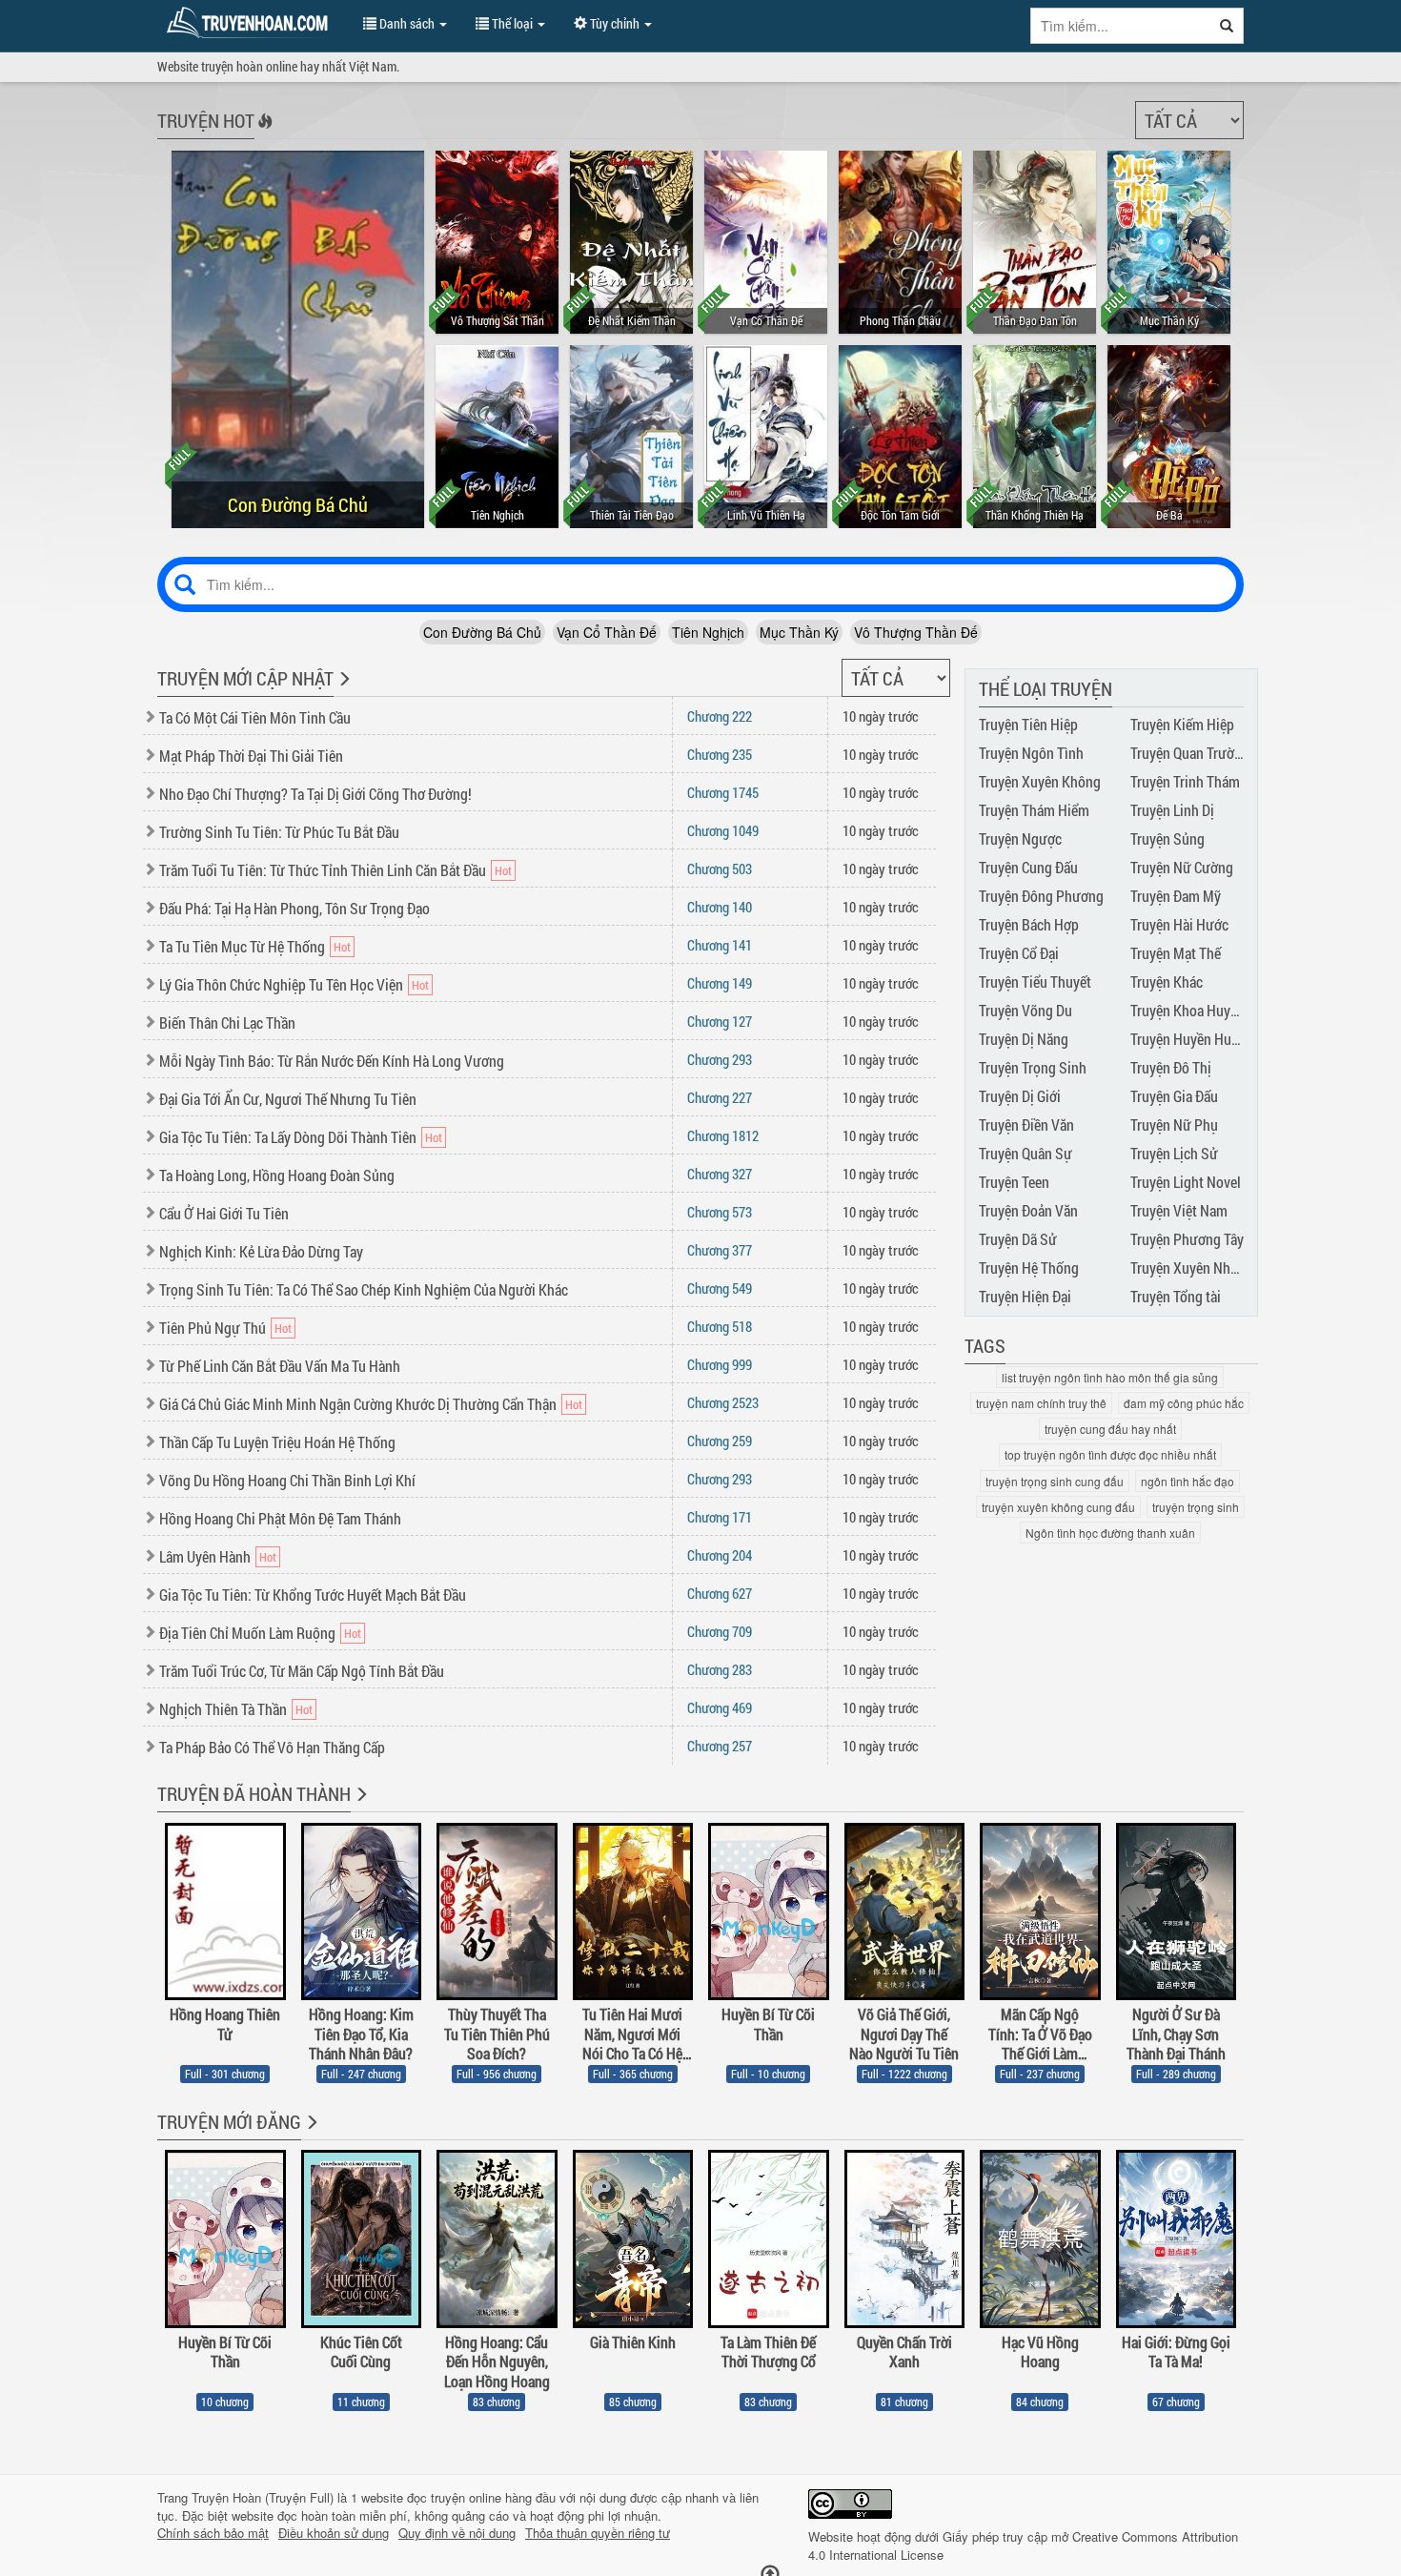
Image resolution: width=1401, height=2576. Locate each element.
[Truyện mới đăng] (310, 2135)
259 (720, 1441)
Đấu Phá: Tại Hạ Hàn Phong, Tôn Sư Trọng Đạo (294, 908)
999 (720, 1364)
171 (720, 1517)
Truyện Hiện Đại (1025, 1296)
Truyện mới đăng (229, 2121)
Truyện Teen (1014, 1182)
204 (720, 1555)
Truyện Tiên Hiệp (1028, 724)
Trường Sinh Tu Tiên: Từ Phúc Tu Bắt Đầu (279, 832)
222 (720, 716)
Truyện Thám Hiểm (1034, 810)
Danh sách (407, 23)
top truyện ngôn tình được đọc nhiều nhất (1110, 1454)
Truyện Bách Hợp (1029, 924)
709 (720, 1631)
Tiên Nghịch (708, 632)
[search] (1227, 26)
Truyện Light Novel (1186, 1182)
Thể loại (512, 23)
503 (720, 869)
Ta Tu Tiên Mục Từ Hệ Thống (242, 946)
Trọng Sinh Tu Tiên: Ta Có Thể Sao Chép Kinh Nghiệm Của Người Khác (364, 1289)
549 (720, 1288)
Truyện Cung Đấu (1028, 867)
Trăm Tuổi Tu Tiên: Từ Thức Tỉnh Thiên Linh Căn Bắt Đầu (323, 870)
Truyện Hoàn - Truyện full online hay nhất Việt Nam (251, 23)
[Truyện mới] (343, 691)
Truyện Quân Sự (1025, 1153)
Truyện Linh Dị (1172, 810)
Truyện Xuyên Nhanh (1191, 1268)
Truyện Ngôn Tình (1031, 753)
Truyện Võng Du (1025, 1010)
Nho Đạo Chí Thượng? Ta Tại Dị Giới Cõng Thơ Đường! (315, 794)
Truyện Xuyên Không (1040, 781)
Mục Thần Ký (799, 632)
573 (720, 1212)
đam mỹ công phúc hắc (1184, 1403)
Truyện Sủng (1167, 838)
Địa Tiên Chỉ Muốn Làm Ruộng (247, 1633)
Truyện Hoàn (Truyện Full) (263, 2497)
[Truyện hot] (264, 133)
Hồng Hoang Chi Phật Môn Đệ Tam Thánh (280, 1518)
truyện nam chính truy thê (1041, 1403)
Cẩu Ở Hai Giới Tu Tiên (224, 1213)
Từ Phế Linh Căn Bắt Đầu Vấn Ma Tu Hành (280, 1366)
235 (720, 754)
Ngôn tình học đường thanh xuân (1110, 1533)
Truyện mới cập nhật (245, 678)
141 (720, 945)
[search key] (1121, 26)
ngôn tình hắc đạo (1188, 1481)
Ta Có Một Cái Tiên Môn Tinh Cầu (255, 717)
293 (720, 1059)
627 (720, 1593)
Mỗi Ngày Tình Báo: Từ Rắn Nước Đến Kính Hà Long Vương (332, 1061)
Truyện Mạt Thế (1176, 953)
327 (720, 1174)
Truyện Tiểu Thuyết (1035, 981)
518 (720, 1326)
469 (720, 1707)
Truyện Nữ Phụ (1174, 1124)
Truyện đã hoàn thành (254, 1793)
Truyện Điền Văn (1026, 1124)
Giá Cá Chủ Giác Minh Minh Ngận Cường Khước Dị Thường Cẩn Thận (358, 1404)
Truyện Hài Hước (1179, 924)
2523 (723, 1402)
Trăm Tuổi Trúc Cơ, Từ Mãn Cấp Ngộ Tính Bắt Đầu (302, 1671)
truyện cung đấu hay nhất (1110, 1429)
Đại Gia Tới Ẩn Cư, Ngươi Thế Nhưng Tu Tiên (288, 1099)
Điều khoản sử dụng (334, 2533)
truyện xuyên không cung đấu (1058, 1507)
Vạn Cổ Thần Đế (607, 632)
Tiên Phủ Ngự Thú (213, 1328)
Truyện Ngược (1020, 838)
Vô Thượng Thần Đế (916, 632)
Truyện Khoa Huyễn (1188, 1010)
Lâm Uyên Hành (205, 1556)
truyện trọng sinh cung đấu (1055, 1481)
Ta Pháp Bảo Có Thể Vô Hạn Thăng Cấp (272, 1747)
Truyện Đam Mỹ (1176, 896)
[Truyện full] (360, 1807)
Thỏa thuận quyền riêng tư (598, 2533)
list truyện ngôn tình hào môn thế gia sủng (1110, 1377)
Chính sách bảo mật (213, 2533)
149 (720, 983)
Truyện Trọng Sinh (1033, 1067)
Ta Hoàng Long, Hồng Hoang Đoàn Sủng (277, 1175)
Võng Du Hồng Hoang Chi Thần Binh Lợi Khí (287, 1480)
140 (720, 907)
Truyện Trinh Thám (1185, 781)
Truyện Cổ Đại (1019, 953)
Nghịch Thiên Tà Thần (223, 1709)
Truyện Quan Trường (1190, 753)
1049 (723, 830)
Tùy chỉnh (615, 23)
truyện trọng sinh (1196, 1507)
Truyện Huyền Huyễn (1191, 1039)
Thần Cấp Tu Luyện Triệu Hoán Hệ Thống (277, 1442)
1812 (723, 1135)
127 (720, 1021)
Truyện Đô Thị (1171, 1067)
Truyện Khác (1167, 981)
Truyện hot (206, 120)
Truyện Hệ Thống (1029, 1268)
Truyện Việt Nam (1179, 1210)
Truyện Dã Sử (1018, 1239)
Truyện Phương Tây (1187, 1239)
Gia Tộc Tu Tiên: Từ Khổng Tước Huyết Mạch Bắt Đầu (313, 1595)
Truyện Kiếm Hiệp (1182, 724)
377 (720, 1250)
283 (720, 1669)
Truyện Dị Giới (1020, 1096)
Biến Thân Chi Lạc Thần (227, 1022)
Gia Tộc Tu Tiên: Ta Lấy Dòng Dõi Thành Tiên (288, 1137)
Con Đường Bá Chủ (482, 632)
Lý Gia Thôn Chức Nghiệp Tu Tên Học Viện (281, 984)
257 (720, 1746)
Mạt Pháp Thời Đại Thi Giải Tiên (251, 756)
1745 (723, 792)
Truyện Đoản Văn (1028, 1210)
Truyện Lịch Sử (1174, 1153)
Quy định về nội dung (457, 2533)
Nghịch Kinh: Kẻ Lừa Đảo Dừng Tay (261, 1251)
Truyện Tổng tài (1176, 1296)
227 (720, 1097)
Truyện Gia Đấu (1174, 1096)
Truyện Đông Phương (1041, 896)
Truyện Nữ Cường (1182, 867)
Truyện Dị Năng (1024, 1039)
